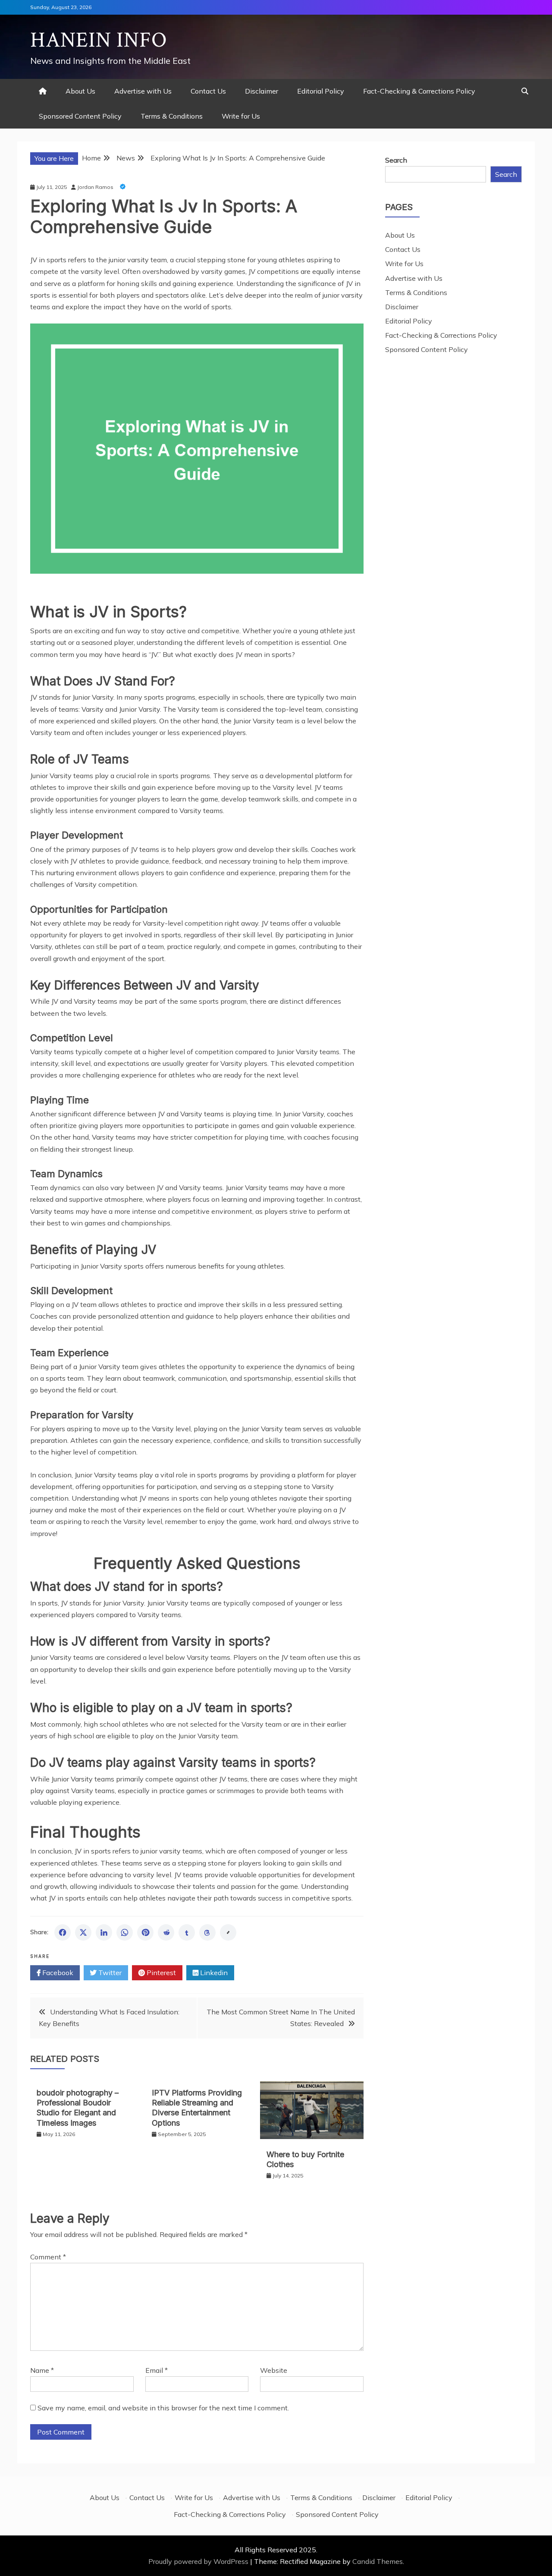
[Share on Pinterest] (145, 1932)
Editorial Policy (321, 91)
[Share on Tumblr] (187, 1932)
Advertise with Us (143, 91)
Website (274, 2370)
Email (157, 2370)
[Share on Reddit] (166, 1932)
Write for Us (241, 116)
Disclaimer (262, 91)
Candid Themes (378, 2561)
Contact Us (208, 91)
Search (396, 160)
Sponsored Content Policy (80, 116)
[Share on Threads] (207, 1932)
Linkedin (213, 1973)
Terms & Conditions (172, 116)
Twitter (109, 1973)
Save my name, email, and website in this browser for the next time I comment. (163, 2408)
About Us (80, 91)
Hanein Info (99, 40)
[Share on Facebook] (63, 1932)
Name (42, 2370)
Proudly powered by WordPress (199, 2561)
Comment (48, 2257)
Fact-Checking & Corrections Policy (419, 91)
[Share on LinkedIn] (104, 1932)
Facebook (57, 1973)
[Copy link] (228, 1932)
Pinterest (160, 1973)
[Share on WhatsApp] (125, 1932)
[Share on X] (83, 1932)
